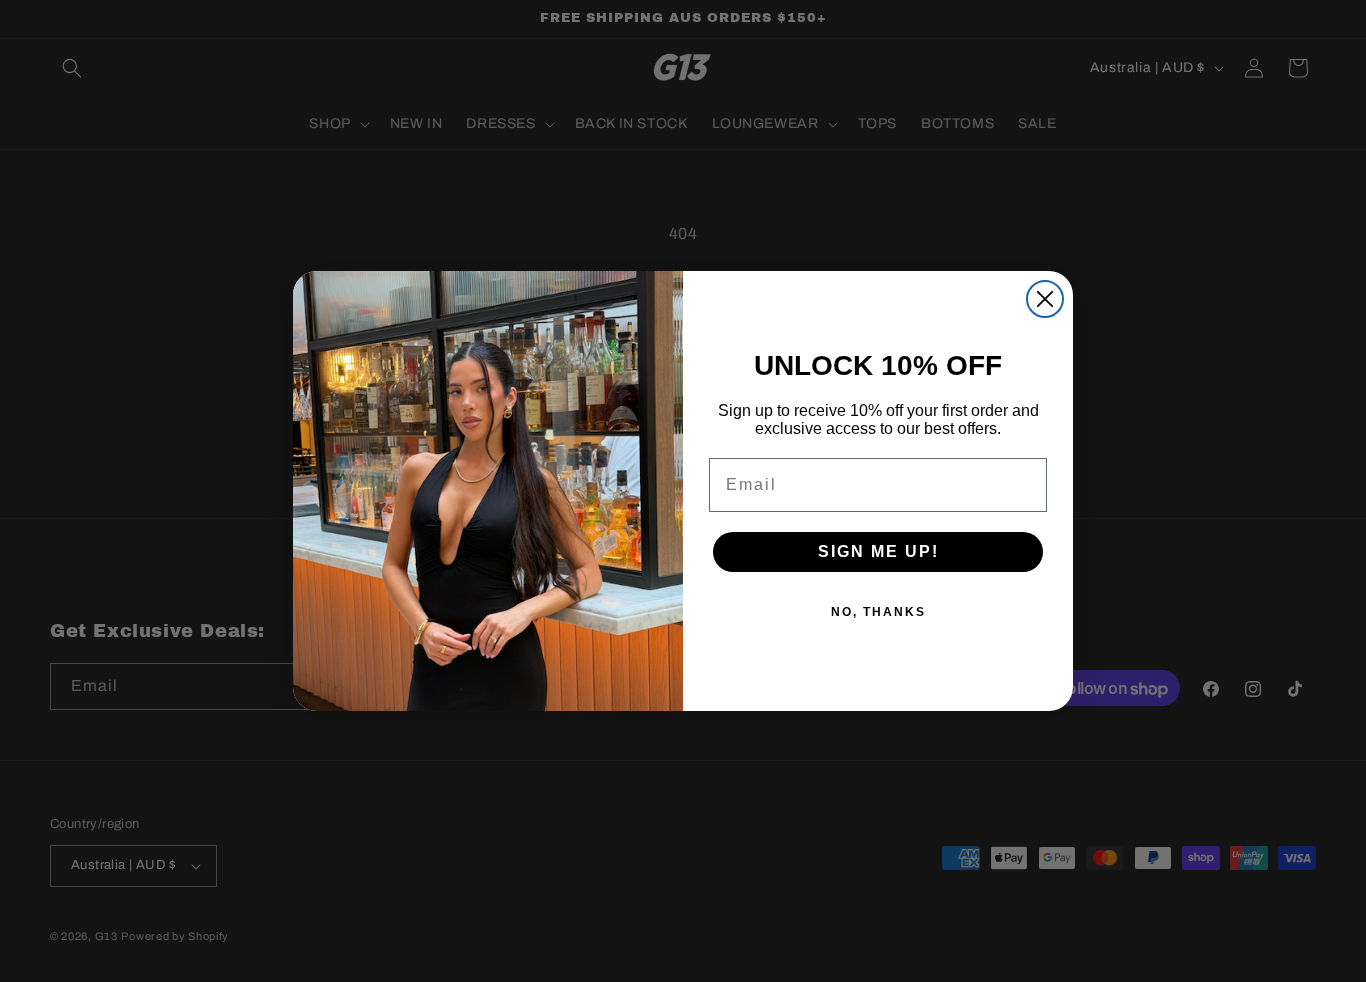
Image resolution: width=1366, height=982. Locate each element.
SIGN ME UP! (878, 551)
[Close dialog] (1045, 299)
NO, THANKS (878, 612)
